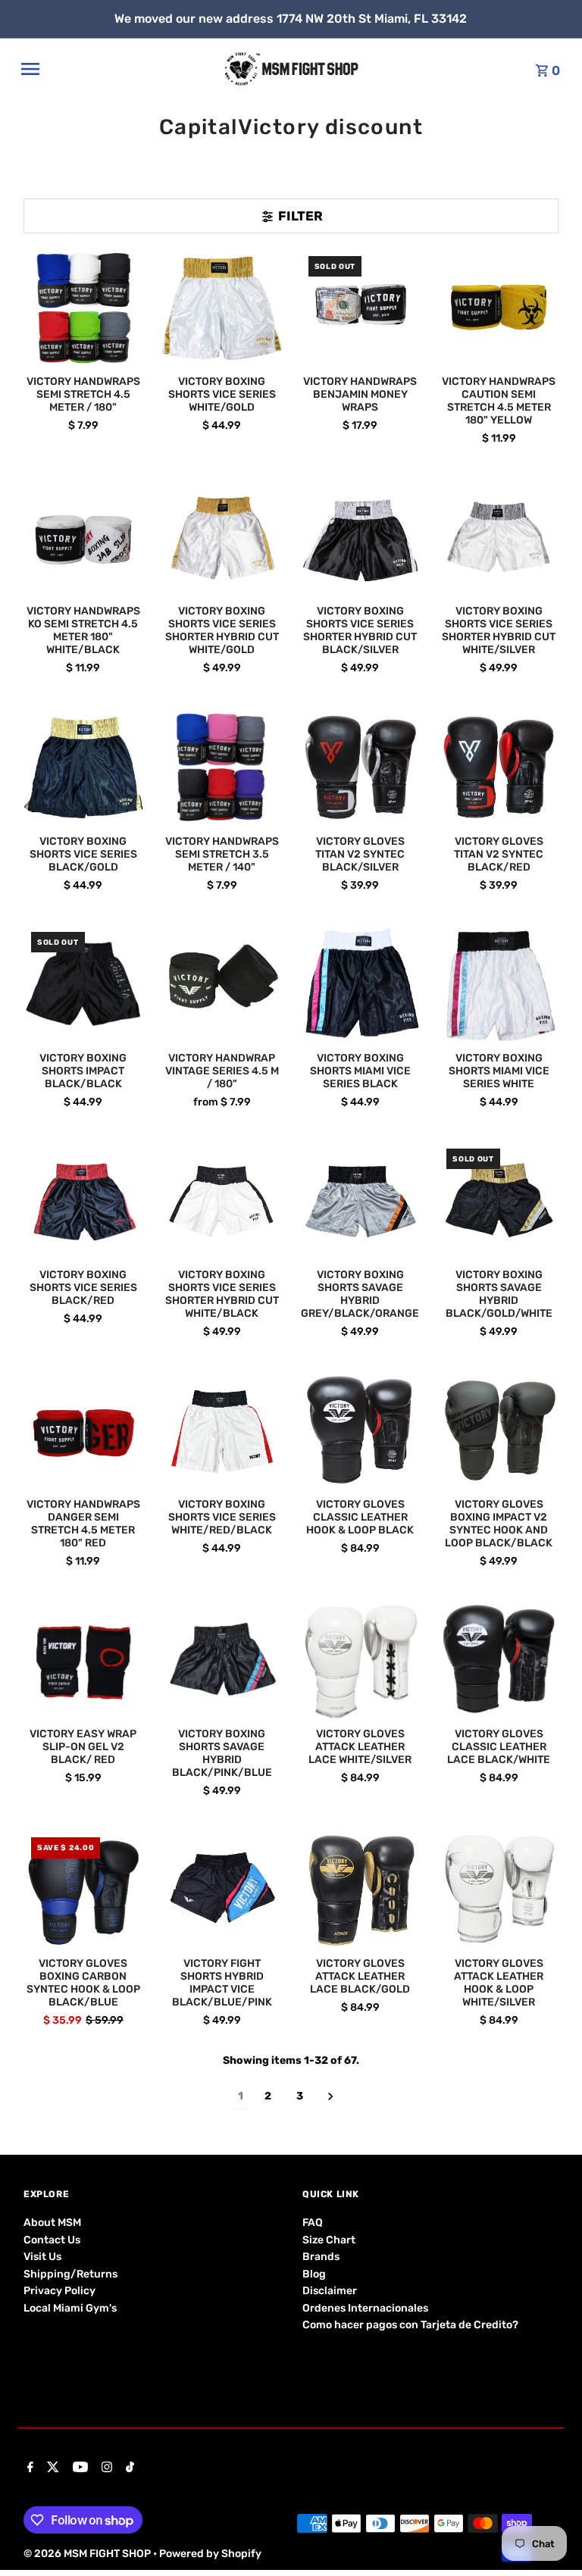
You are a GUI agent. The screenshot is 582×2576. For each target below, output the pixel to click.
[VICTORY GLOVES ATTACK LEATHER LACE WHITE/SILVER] (361, 1660)
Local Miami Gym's (70, 2308)
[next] (331, 2097)
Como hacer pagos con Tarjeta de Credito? (410, 2325)
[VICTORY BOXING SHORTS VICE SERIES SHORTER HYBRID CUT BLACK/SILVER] (361, 538)
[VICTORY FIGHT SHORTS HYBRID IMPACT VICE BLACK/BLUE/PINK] (222, 1890)
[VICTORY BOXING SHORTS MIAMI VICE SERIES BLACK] (361, 984)
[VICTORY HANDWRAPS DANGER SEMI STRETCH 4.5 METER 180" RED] (83, 1430)
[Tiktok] (128, 2468)
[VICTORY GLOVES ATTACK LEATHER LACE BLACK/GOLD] (361, 1890)
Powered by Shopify (210, 2554)
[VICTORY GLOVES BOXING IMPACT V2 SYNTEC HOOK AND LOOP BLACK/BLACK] (499, 1430)
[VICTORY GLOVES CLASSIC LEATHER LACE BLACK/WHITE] (499, 1660)
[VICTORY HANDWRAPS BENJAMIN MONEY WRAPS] (361, 308)
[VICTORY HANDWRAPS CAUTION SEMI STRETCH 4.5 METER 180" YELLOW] (499, 308)
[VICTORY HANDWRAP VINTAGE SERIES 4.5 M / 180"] (222, 984)
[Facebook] (28, 2468)
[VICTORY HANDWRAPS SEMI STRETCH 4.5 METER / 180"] (83, 308)
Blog (314, 2274)
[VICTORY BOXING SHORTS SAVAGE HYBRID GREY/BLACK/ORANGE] (361, 1201)
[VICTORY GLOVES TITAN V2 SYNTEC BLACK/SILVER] (361, 767)
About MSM (52, 2223)
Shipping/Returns (70, 2274)
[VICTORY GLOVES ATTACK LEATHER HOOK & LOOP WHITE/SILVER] (499, 1890)
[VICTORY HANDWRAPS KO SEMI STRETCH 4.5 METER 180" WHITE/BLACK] (83, 538)
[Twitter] (51, 2468)
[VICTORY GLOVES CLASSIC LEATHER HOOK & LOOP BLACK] (361, 1430)
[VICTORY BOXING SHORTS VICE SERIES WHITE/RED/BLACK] (222, 1430)
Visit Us (42, 2257)
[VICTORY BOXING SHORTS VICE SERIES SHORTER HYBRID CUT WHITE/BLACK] (222, 1201)
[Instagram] (105, 2468)
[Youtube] (78, 2468)
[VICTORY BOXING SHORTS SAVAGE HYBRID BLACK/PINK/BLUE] (222, 1660)
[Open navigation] (117, 69)
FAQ (313, 2223)
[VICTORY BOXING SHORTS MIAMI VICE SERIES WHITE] (499, 984)
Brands (321, 2257)
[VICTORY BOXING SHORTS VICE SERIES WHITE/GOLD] (222, 308)
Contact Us (52, 2240)
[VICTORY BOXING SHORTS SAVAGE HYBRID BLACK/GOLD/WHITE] (499, 1201)
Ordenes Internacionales (365, 2308)
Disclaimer (330, 2291)
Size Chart (329, 2240)
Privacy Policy (59, 2291)
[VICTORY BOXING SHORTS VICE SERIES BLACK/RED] (83, 1201)
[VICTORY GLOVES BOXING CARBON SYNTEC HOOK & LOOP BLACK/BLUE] (83, 1890)
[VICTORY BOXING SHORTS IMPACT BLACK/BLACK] (83, 984)
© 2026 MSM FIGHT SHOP (88, 2554)
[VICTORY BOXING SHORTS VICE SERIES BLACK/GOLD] (83, 767)
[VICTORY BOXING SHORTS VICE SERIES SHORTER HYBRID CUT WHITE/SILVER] (499, 538)
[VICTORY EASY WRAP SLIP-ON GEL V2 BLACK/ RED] (83, 1660)
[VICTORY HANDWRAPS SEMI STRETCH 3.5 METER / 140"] (222, 767)
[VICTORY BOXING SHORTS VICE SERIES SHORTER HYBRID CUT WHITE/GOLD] (222, 538)
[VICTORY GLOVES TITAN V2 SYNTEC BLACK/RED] (499, 767)
